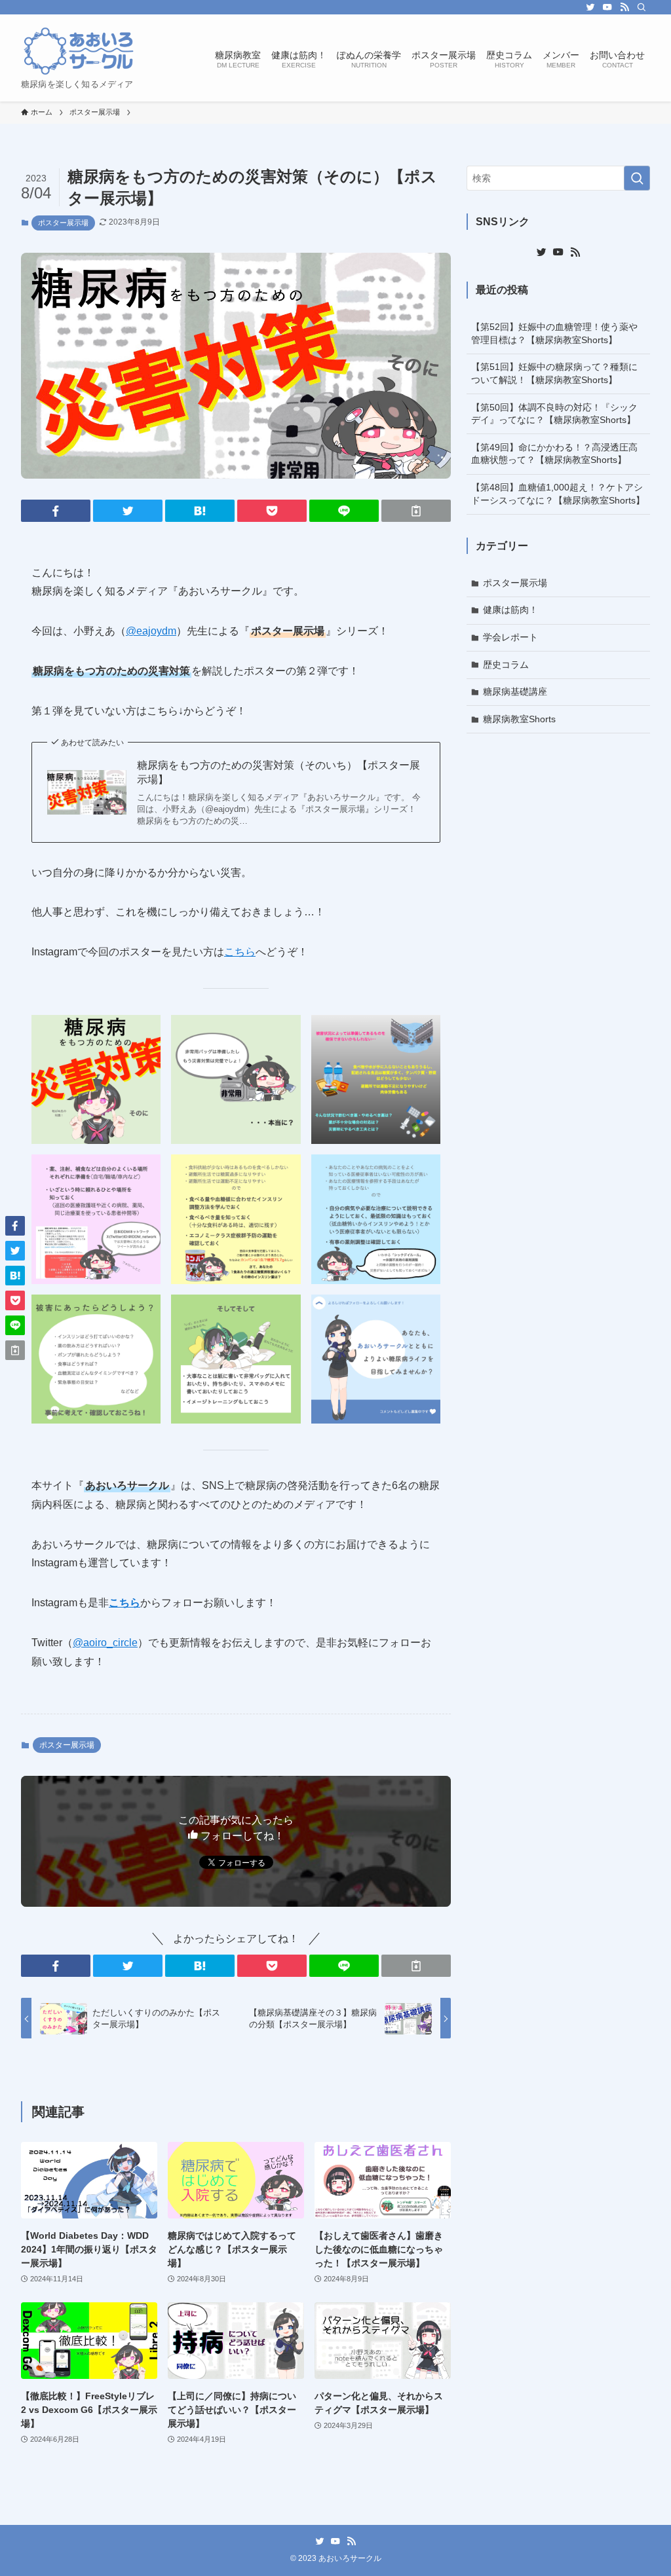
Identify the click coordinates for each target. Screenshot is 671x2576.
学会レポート (510, 637)
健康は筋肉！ (510, 610)
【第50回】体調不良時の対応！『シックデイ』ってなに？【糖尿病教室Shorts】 (554, 414)
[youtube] (607, 7)
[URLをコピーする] (416, 511)
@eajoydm (151, 631)
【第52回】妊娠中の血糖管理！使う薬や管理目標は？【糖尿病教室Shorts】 (554, 333)
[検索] (642, 7)
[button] (56, 511)
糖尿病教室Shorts (519, 719)
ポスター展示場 (63, 223)
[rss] (624, 7)
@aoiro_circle (105, 1643)
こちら (240, 952)
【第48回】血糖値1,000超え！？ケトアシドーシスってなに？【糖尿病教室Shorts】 (558, 494)
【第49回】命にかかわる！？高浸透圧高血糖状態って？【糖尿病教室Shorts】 (554, 454)
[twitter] (590, 7)
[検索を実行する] (637, 178)
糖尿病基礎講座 (515, 691)
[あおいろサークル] (79, 51)
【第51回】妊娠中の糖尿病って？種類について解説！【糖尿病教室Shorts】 (554, 373)
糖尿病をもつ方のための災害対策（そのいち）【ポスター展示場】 (278, 772)
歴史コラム (506, 665)
